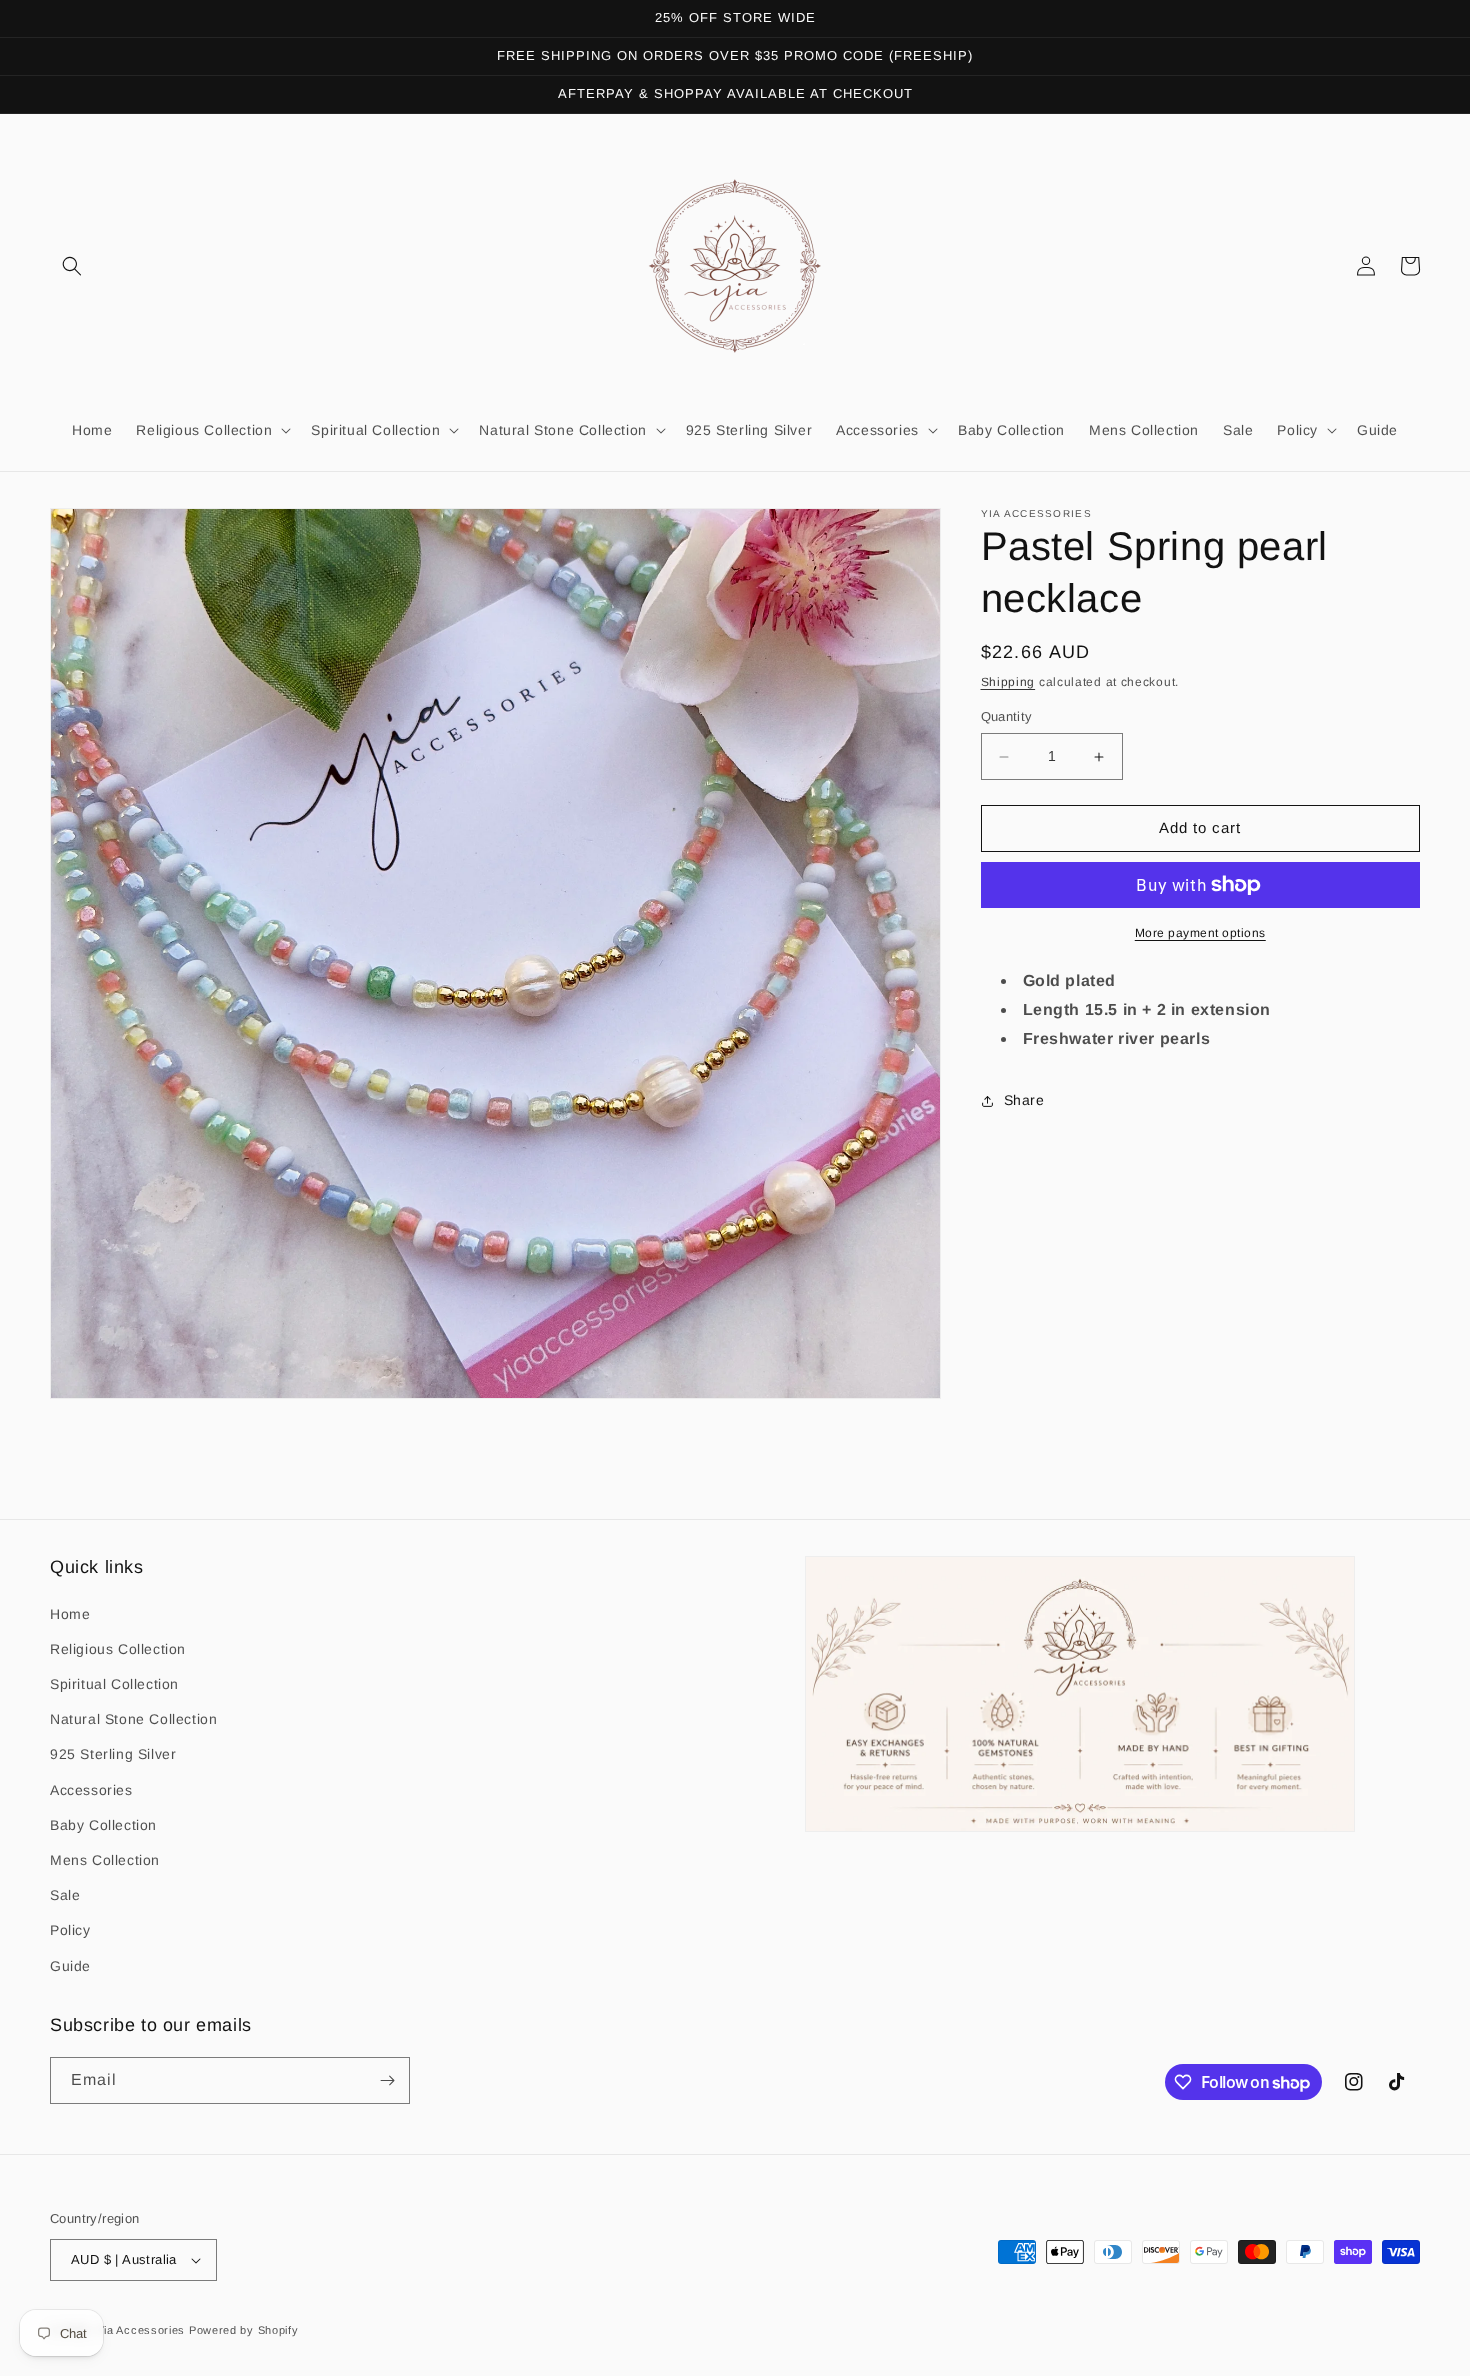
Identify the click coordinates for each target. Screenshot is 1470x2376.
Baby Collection (103, 1825)
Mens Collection (105, 1860)
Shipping (1008, 682)
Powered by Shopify (244, 2330)
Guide (70, 1966)
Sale (65, 1895)
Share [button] (1024, 1100)
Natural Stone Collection (133, 1719)
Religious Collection (118, 1649)
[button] (72, 266)
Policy (70, 1930)
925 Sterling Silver (113, 1754)
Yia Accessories (143, 2330)
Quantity (1007, 717)
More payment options (1200, 933)
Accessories (91, 1790)
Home (70, 1614)
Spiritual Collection (114, 1684)
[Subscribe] (387, 2080)
